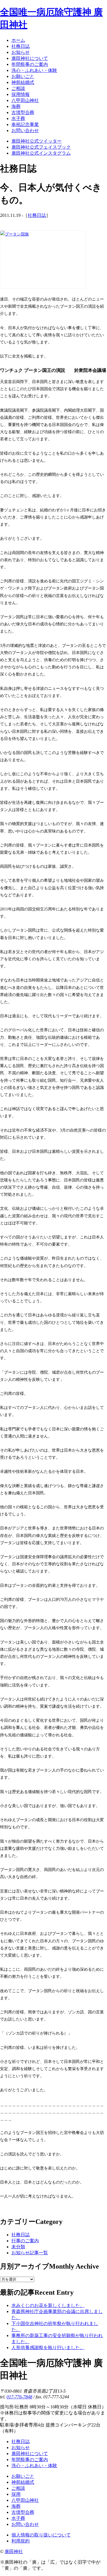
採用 (16, 2494)
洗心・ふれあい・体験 (34, 2466)
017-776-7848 (19, 2397)
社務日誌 (37, 215)
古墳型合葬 (23, 2512)
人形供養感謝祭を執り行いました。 (48, 2348)
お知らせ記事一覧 (30, 2253)
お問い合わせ (25, 2524)
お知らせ (21, 2448)
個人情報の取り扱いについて (41, 2535)
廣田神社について (30, 2454)
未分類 (18, 2247)
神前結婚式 (23, 2482)
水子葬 (18, 2518)
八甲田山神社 (25, 2500)
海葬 (16, 2506)
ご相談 (18, 2488)
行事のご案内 (25, 2241)
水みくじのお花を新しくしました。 (48, 2305)
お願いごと (23, 2476)
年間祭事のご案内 (30, 2460)
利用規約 (21, 2541)
